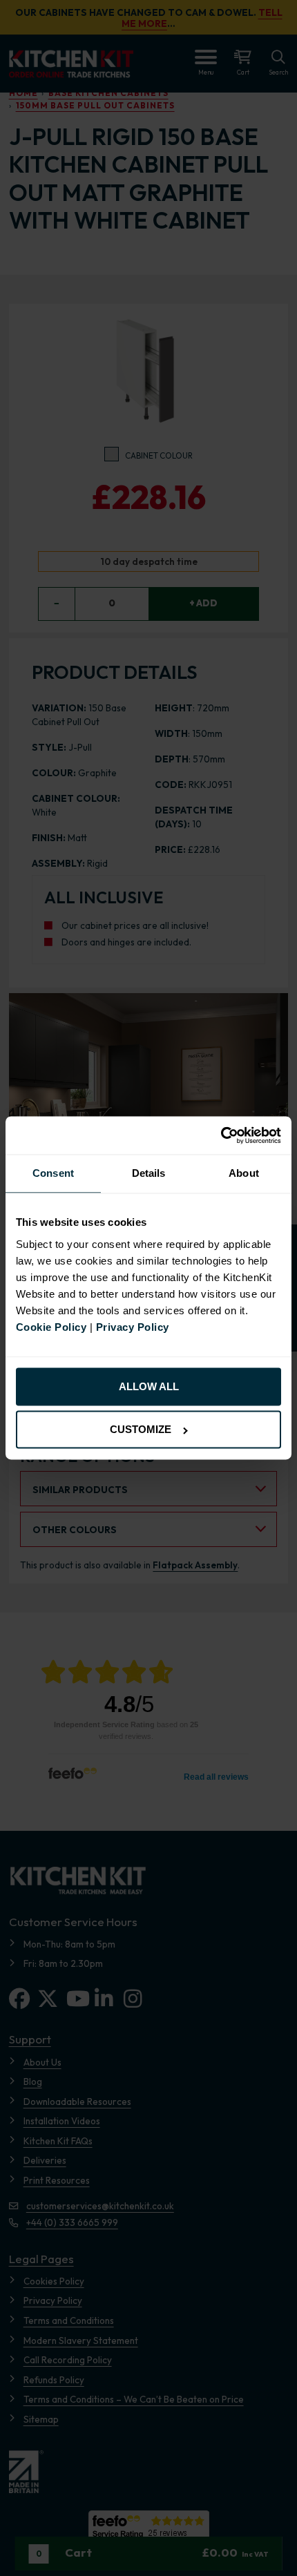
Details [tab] (149, 1174)
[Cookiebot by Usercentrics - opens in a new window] (221, 1135)
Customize (141, 1430)
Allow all (149, 1386)
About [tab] (244, 1174)
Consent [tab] (53, 1174)
